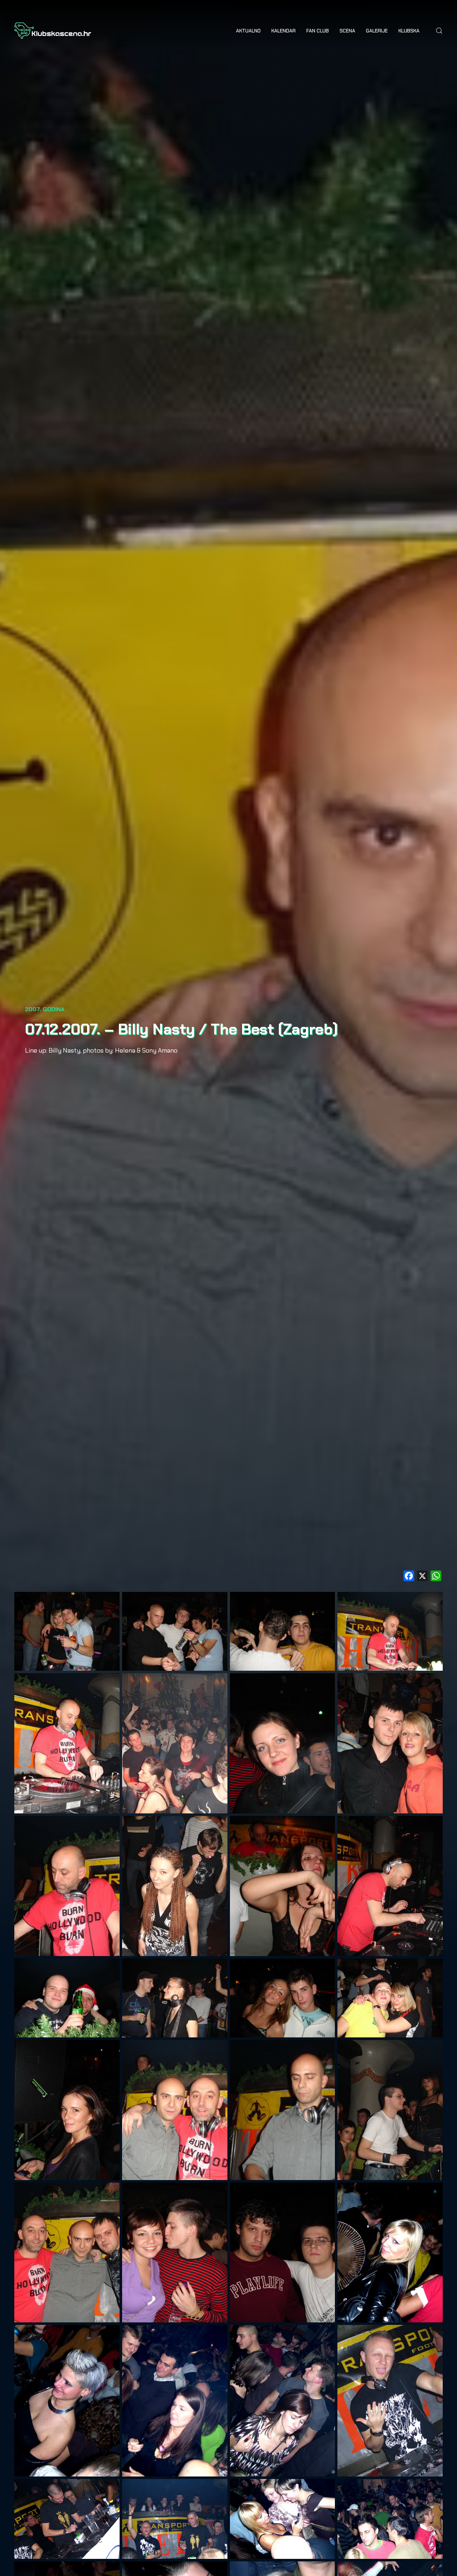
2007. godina (45, 1009)
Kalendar (283, 31)
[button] (439, 31)
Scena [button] (347, 31)
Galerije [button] (377, 31)
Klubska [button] (409, 31)
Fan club (318, 31)
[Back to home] (53, 31)
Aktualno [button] (248, 31)
